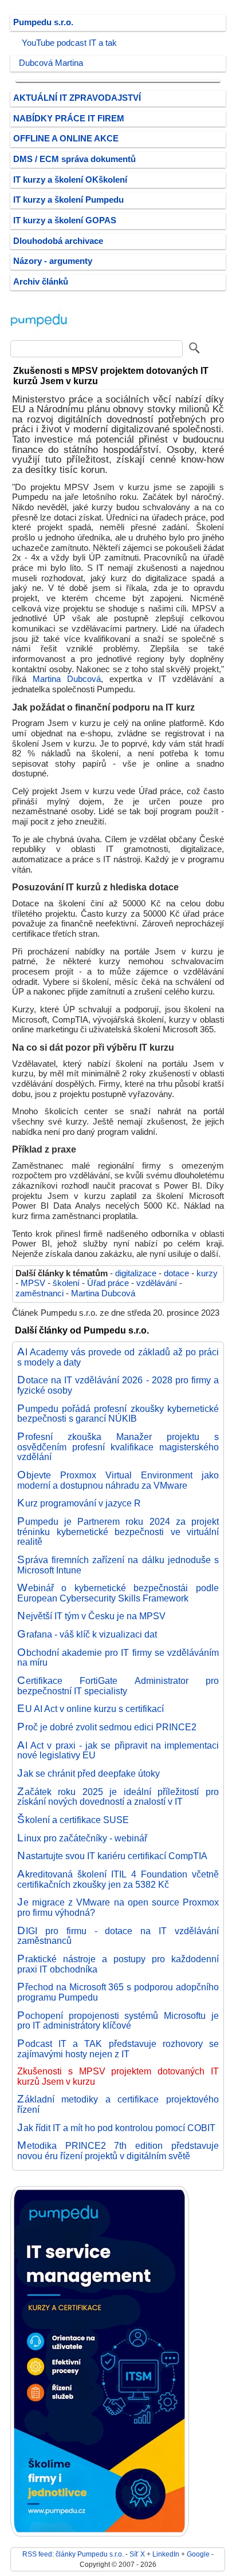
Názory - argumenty (53, 261)
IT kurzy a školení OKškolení (70, 180)
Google (198, 2554)
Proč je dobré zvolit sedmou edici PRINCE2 (107, 1727)
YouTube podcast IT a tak (69, 43)
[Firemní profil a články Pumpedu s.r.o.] (39, 332)
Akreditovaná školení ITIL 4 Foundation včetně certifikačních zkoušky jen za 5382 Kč (118, 1879)
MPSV (33, 1283)
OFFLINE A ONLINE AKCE (66, 139)
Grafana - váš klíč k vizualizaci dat (87, 1634)
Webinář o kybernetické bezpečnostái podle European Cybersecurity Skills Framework (118, 1593)
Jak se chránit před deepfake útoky (88, 1773)
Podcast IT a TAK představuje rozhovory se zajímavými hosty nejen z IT (118, 2049)
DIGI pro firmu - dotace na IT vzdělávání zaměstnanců (118, 1936)
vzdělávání (157, 1283)
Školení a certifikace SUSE (73, 1820)
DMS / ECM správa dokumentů (74, 159)
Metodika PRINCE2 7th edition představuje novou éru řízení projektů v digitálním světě (118, 2151)
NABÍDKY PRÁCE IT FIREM (69, 119)
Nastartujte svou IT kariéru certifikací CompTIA (112, 1856)
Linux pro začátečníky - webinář (82, 1838)
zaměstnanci (40, 1293)
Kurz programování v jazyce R (79, 1503)
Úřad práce (108, 1283)
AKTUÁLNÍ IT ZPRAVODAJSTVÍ (77, 98)
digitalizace (136, 1273)
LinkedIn (166, 2554)
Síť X (137, 2554)
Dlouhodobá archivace (58, 241)
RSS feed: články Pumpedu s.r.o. (73, 2554)
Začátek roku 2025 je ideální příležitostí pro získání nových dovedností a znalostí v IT (118, 1797)
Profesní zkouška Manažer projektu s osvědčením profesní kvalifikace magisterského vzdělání (118, 1447)
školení (66, 1283)
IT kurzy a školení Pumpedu (68, 200)
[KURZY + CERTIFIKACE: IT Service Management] (100, 2534)
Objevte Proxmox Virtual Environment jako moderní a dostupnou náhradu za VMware (118, 1480)
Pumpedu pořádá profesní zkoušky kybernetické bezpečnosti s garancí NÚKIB (118, 1414)
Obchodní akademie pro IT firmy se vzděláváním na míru (118, 1658)
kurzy (207, 1273)
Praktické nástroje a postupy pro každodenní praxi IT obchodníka (118, 1964)
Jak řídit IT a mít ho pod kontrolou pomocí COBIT (116, 2128)
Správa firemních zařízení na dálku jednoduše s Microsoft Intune (118, 1565)
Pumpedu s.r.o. (43, 22)
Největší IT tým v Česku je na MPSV (91, 1616)
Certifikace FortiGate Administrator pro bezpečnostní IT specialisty (118, 1686)
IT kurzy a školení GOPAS (65, 220)
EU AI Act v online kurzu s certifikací (91, 1709)
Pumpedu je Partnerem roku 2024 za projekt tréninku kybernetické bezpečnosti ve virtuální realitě (118, 1531)
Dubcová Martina (51, 63)
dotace (176, 1273)
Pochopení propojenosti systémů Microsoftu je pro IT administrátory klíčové (118, 2021)
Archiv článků (41, 282)
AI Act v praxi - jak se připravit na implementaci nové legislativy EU (118, 1750)
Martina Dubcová (67, 679)
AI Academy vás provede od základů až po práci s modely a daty (118, 1357)
